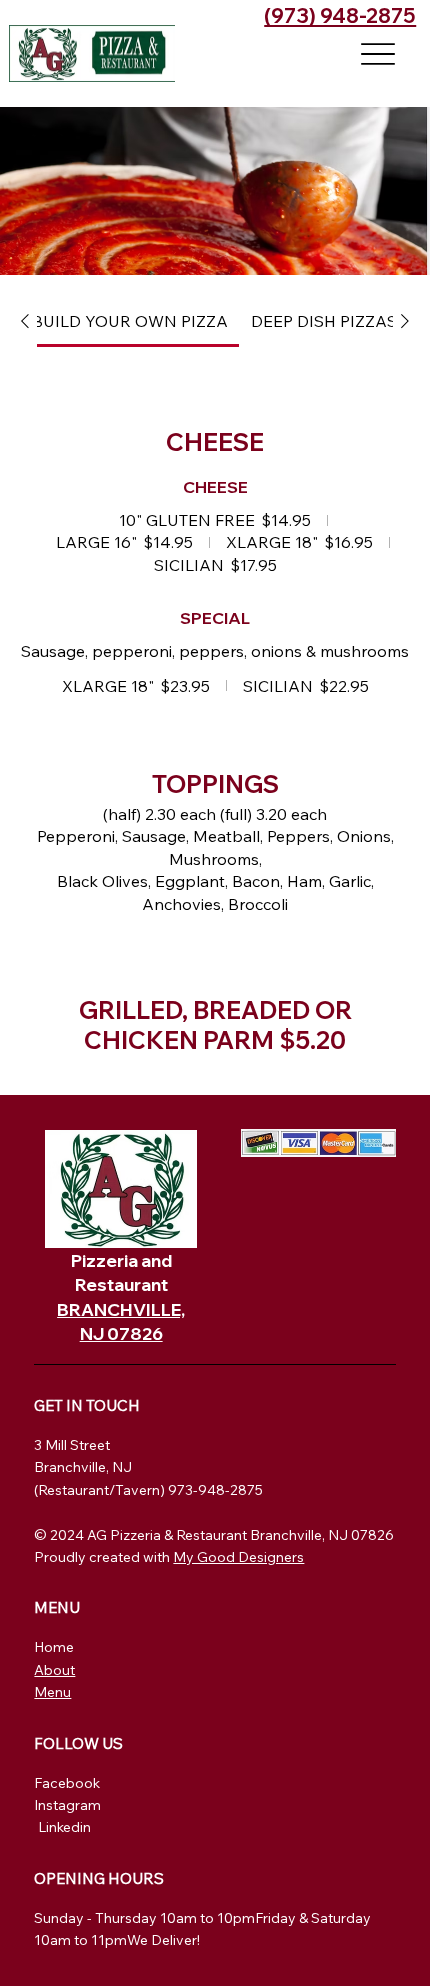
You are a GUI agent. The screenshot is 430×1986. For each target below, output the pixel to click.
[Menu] (378, 53)
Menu (52, 1692)
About (54, 1670)
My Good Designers (238, 1557)
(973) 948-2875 (340, 15)
